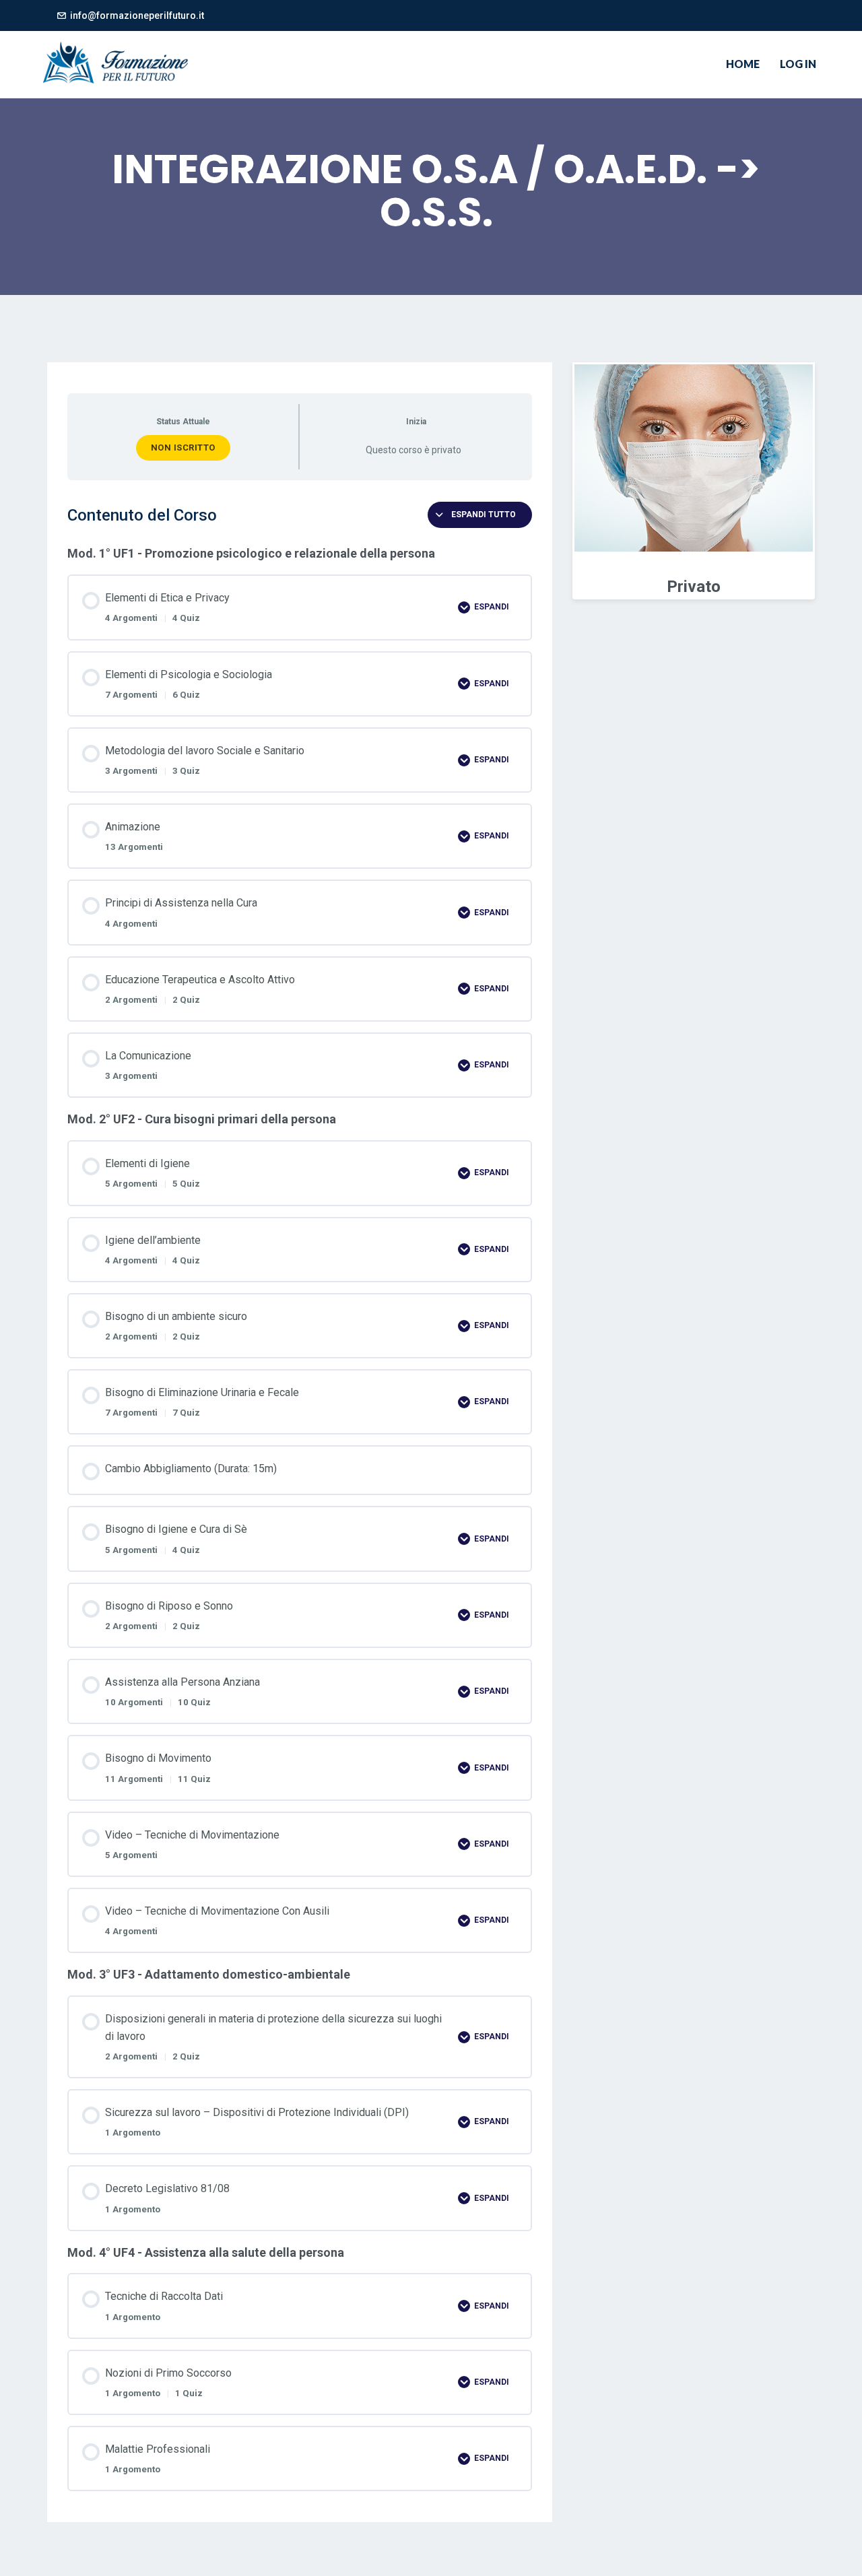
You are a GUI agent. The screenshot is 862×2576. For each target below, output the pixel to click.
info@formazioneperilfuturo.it (137, 15)
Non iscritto (183, 448)
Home (743, 64)
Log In (798, 64)
